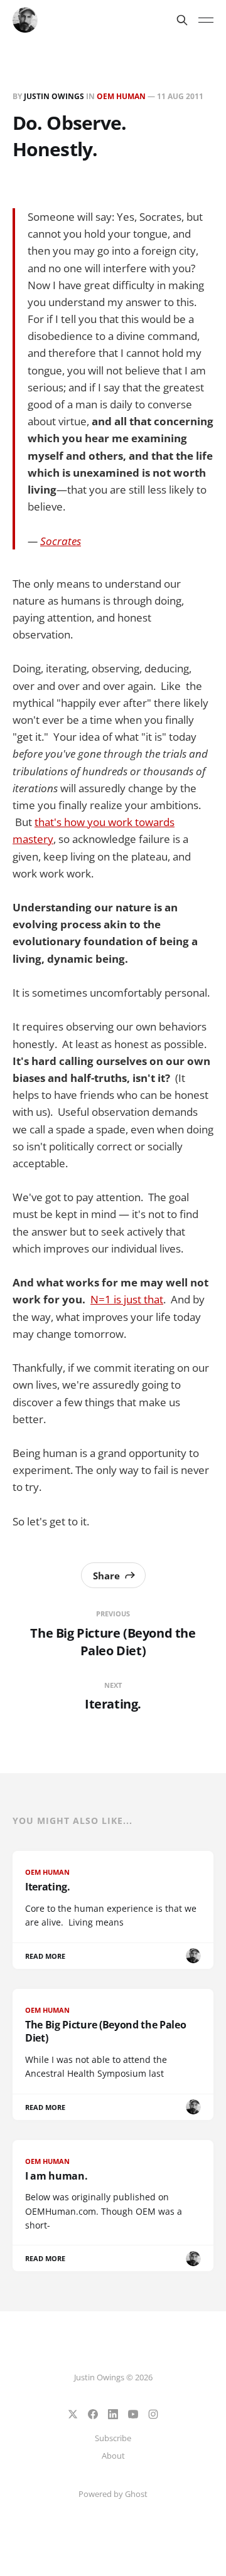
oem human (121, 96)
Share (106, 1576)
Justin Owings (54, 96)
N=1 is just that (127, 1299)
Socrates (61, 541)
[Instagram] (153, 2414)
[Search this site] (182, 20)
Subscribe (113, 2438)
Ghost (136, 2494)
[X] (73, 2414)
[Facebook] (93, 2414)
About (113, 2456)
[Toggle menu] (206, 20)
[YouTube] (133, 2414)
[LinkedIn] (113, 2414)
